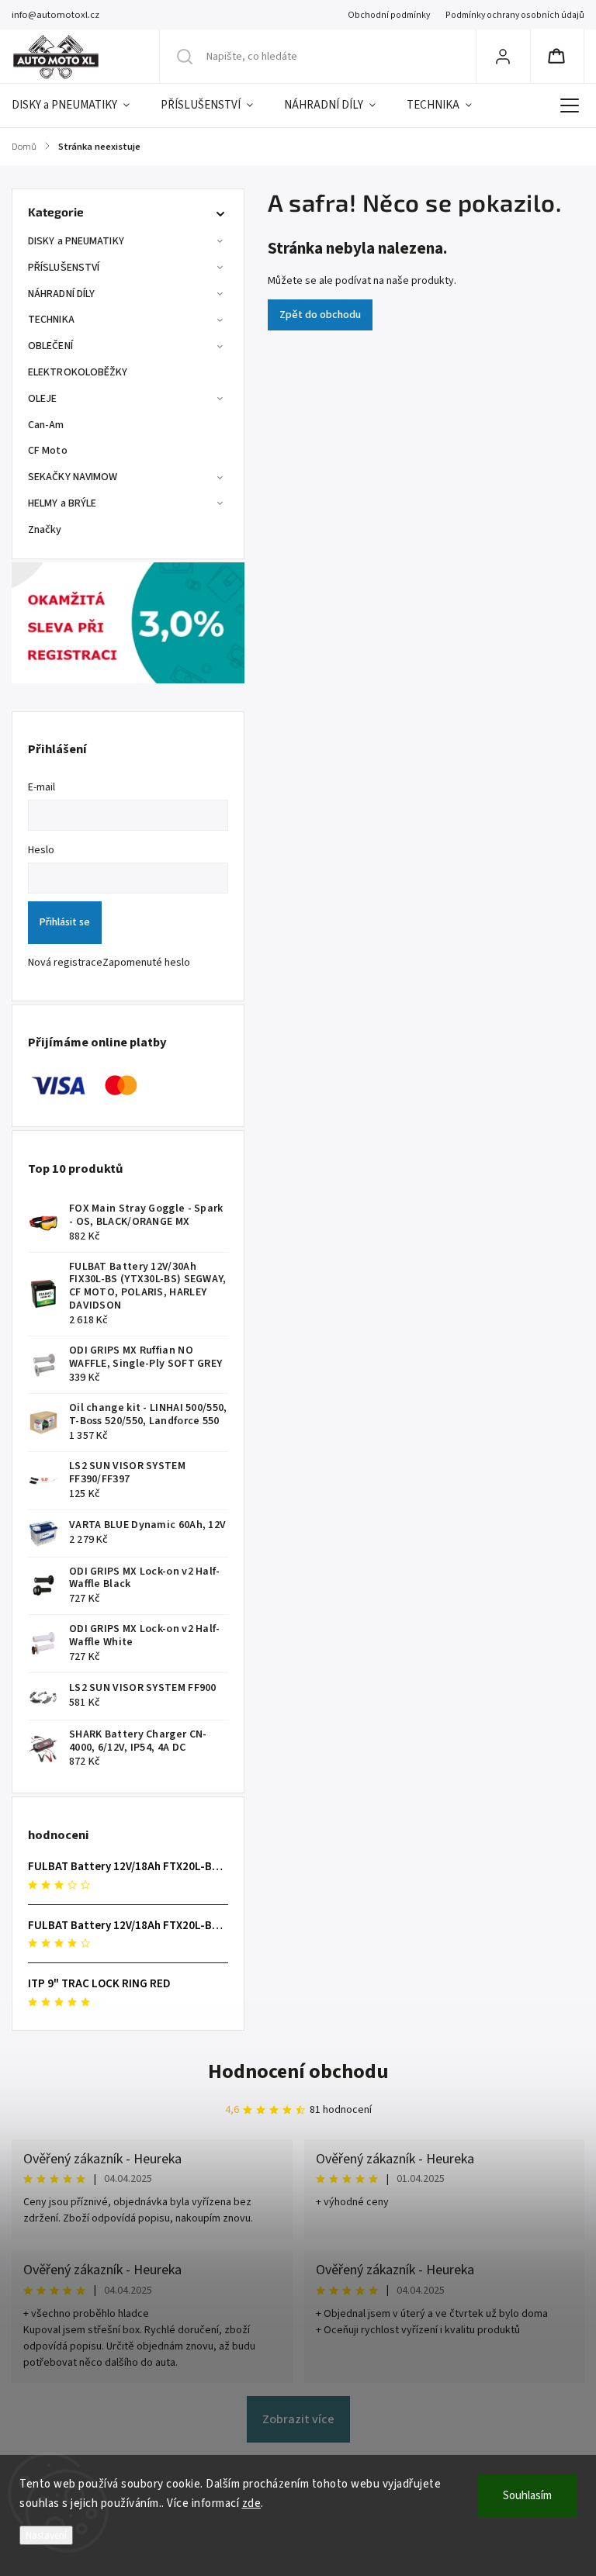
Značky (45, 530)
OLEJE (43, 399)
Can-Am (46, 425)
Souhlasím (527, 2496)
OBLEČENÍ (50, 346)
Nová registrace (65, 963)
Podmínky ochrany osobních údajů (515, 15)
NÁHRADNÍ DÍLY (61, 294)
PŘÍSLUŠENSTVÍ (64, 268)
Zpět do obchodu (320, 315)
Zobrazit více (298, 2419)
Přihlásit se (65, 922)
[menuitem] (78, 105)
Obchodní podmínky (389, 15)
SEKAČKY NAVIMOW (73, 477)
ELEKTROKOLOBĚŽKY (78, 372)
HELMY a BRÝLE (62, 503)
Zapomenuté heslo (146, 963)
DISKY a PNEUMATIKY (76, 241)
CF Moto (48, 451)
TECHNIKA (51, 320)
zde (252, 2503)
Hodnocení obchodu (298, 2071)
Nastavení (46, 2535)
